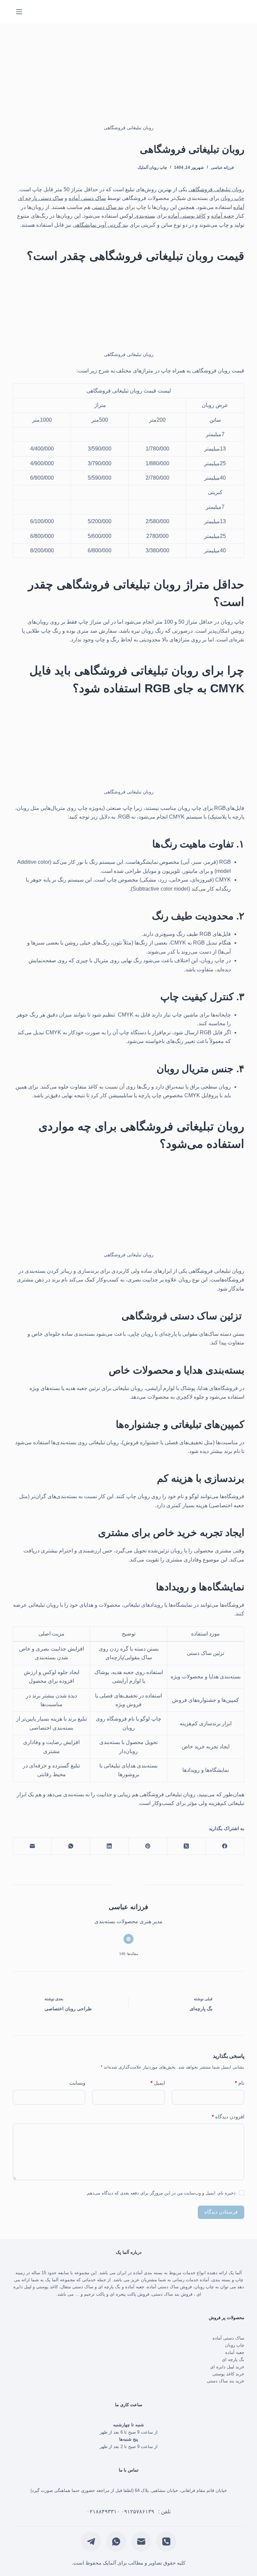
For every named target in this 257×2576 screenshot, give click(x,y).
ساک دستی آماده (87, 198)
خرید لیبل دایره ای (227, 2367)
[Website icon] (128, 1939)
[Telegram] (91, 2542)
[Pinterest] (148, 1846)
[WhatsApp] (70, 1846)
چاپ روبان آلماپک (152, 167)
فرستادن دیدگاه (221, 2212)
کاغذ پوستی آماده (187, 216)
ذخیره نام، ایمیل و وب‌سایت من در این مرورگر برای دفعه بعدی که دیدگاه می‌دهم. (161, 2193)
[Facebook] (225, 1846)
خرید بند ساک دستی (225, 2381)
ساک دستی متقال (77, 2287)
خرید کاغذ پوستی (228, 2374)
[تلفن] (166, 2542)
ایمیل (158, 2083)
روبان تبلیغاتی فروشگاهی (216, 189)
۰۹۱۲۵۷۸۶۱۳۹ (138, 2512)
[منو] (19, 12)
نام (240, 2083)
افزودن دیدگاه (228, 2117)
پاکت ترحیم (95, 2294)
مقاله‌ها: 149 (129, 1954)
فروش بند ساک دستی (172, 2294)
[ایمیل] (32, 1846)
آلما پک (235, 2273)
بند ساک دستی (108, 207)
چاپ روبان (232, 198)
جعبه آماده (223, 216)
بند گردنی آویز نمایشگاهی (100, 225)
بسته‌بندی (144, 216)
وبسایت (77, 2083)
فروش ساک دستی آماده (169, 2287)
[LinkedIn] (109, 1846)
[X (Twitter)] (186, 1846)
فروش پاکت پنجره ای (130, 2294)
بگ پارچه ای (109, 2287)
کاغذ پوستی (47, 2287)
